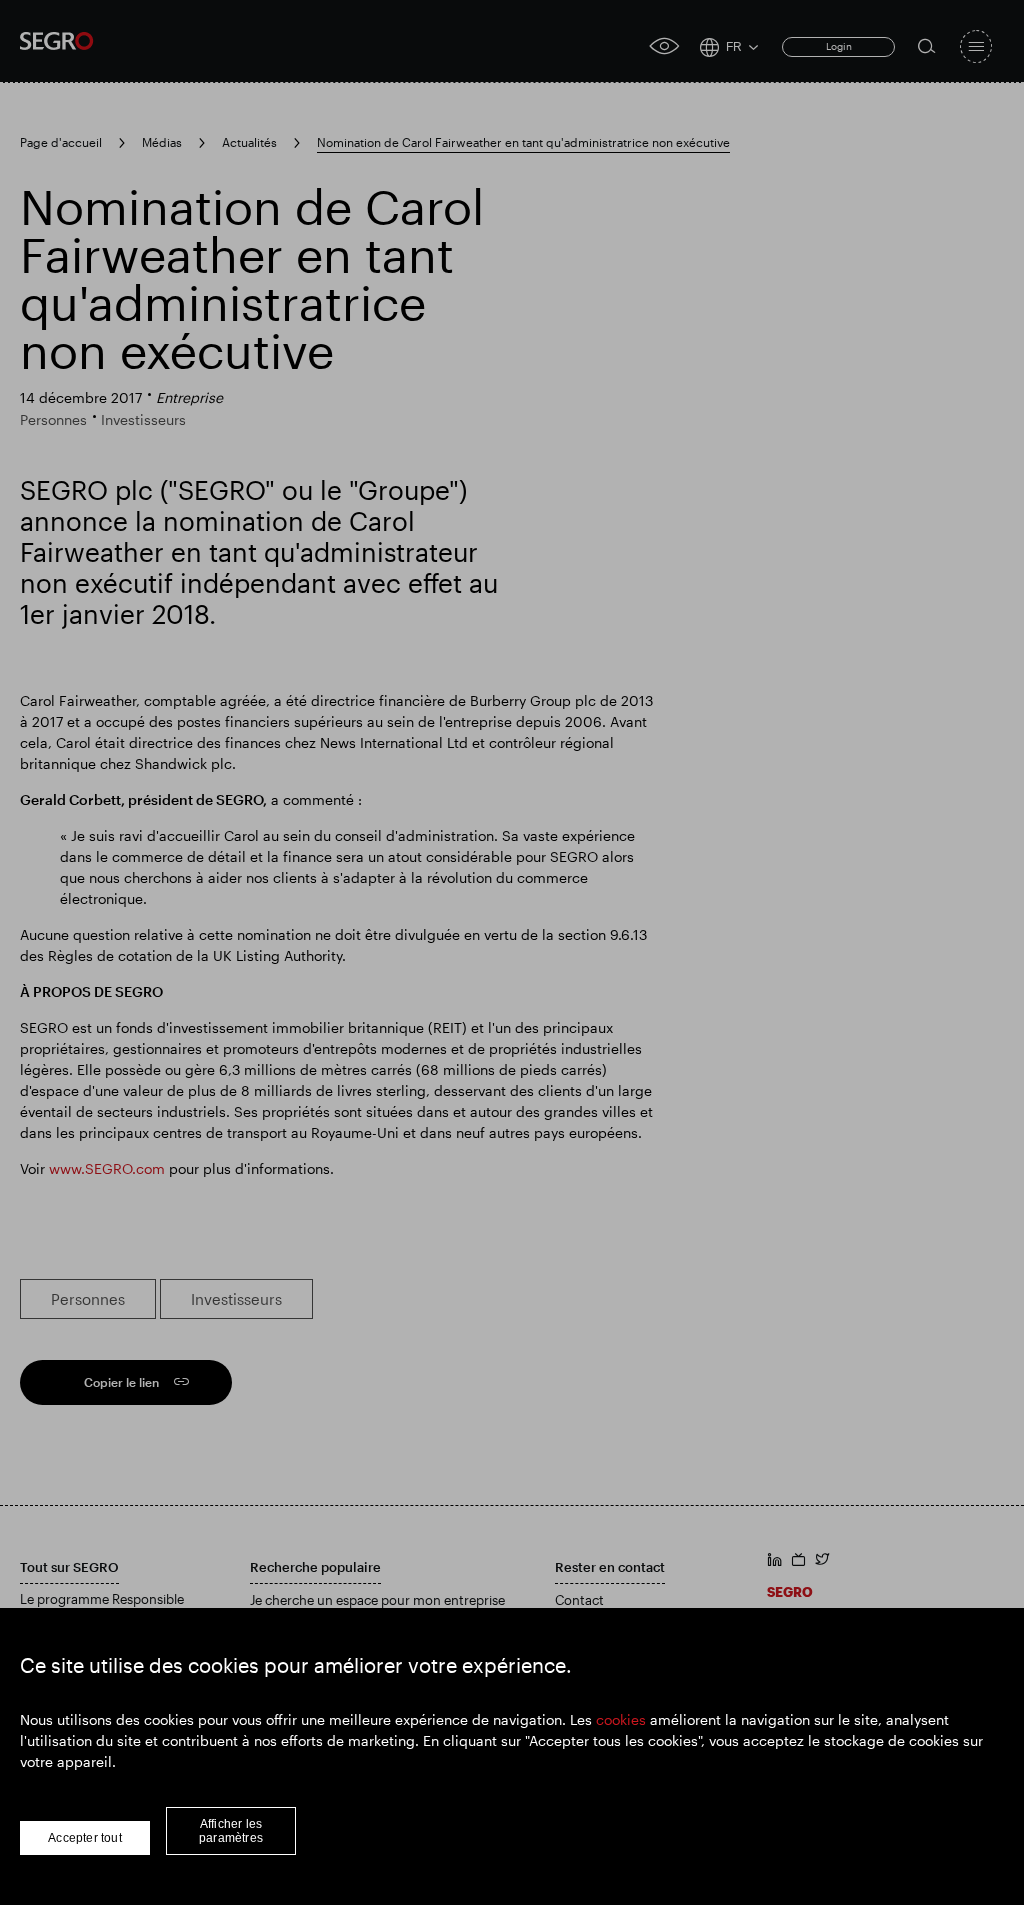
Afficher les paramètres (231, 1831)
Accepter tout (85, 1838)
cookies (621, 1719)
